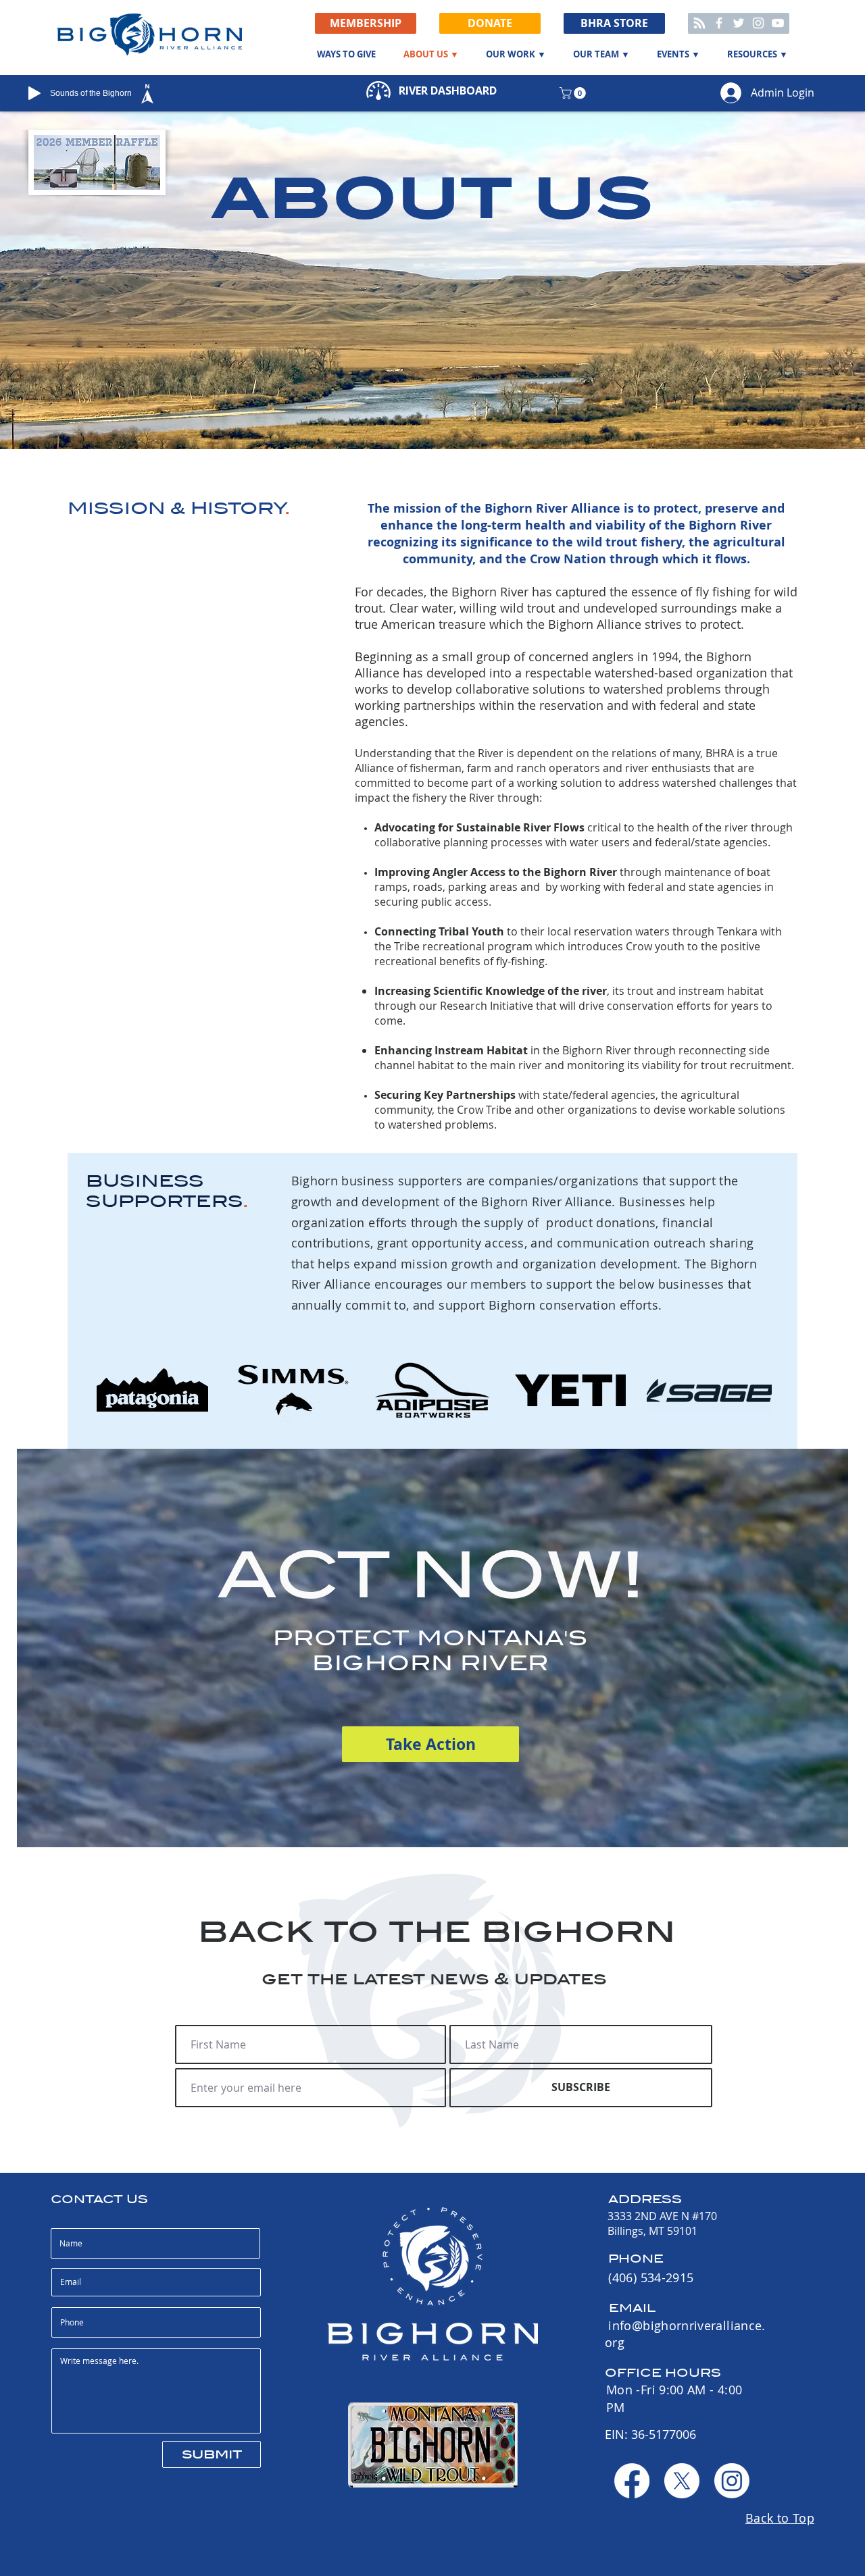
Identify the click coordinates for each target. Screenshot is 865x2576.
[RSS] (699, 23)
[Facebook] (719, 23)
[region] (174, 94)
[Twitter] (739, 23)
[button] (490, 23)
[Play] (34, 93)
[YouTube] (778, 23)
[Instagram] (758, 23)
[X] (682, 2481)
